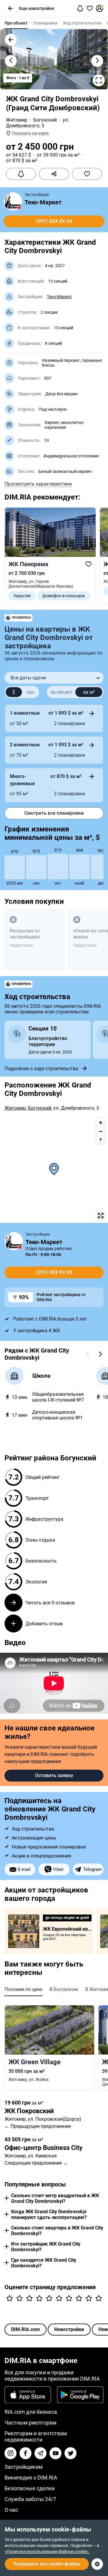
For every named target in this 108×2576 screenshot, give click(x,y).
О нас (11, 2510)
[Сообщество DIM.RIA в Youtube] (55, 2453)
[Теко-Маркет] (13, 201)
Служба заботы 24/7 (30, 2499)
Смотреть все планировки (54, 813)
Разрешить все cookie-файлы (47, 2564)
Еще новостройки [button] (36, 8)
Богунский (45, 120)
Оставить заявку (54, 1775)
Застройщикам (24, 2467)
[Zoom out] (101, 1131)
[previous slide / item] (11, 61)
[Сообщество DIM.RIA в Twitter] (70, 2453)
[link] (50, 556)
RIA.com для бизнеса (31, 2412)
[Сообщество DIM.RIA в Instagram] (10, 2453)
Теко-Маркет (43, 202)
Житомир (17, 120)
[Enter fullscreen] (101, 1216)
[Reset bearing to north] (101, 1140)
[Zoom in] (101, 1123)
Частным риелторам (30, 2423)
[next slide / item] (97, 61)
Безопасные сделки (30, 2488)
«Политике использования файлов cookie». (47, 2552)
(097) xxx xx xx (54, 221)
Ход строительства (82, 23)
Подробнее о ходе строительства (41, 1069)
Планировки (45, 23)
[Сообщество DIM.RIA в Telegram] (40, 2453)
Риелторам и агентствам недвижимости (36, 2436)
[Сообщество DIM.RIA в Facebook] (25, 2453)
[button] (10, 8)
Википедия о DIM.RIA (31, 2478)
